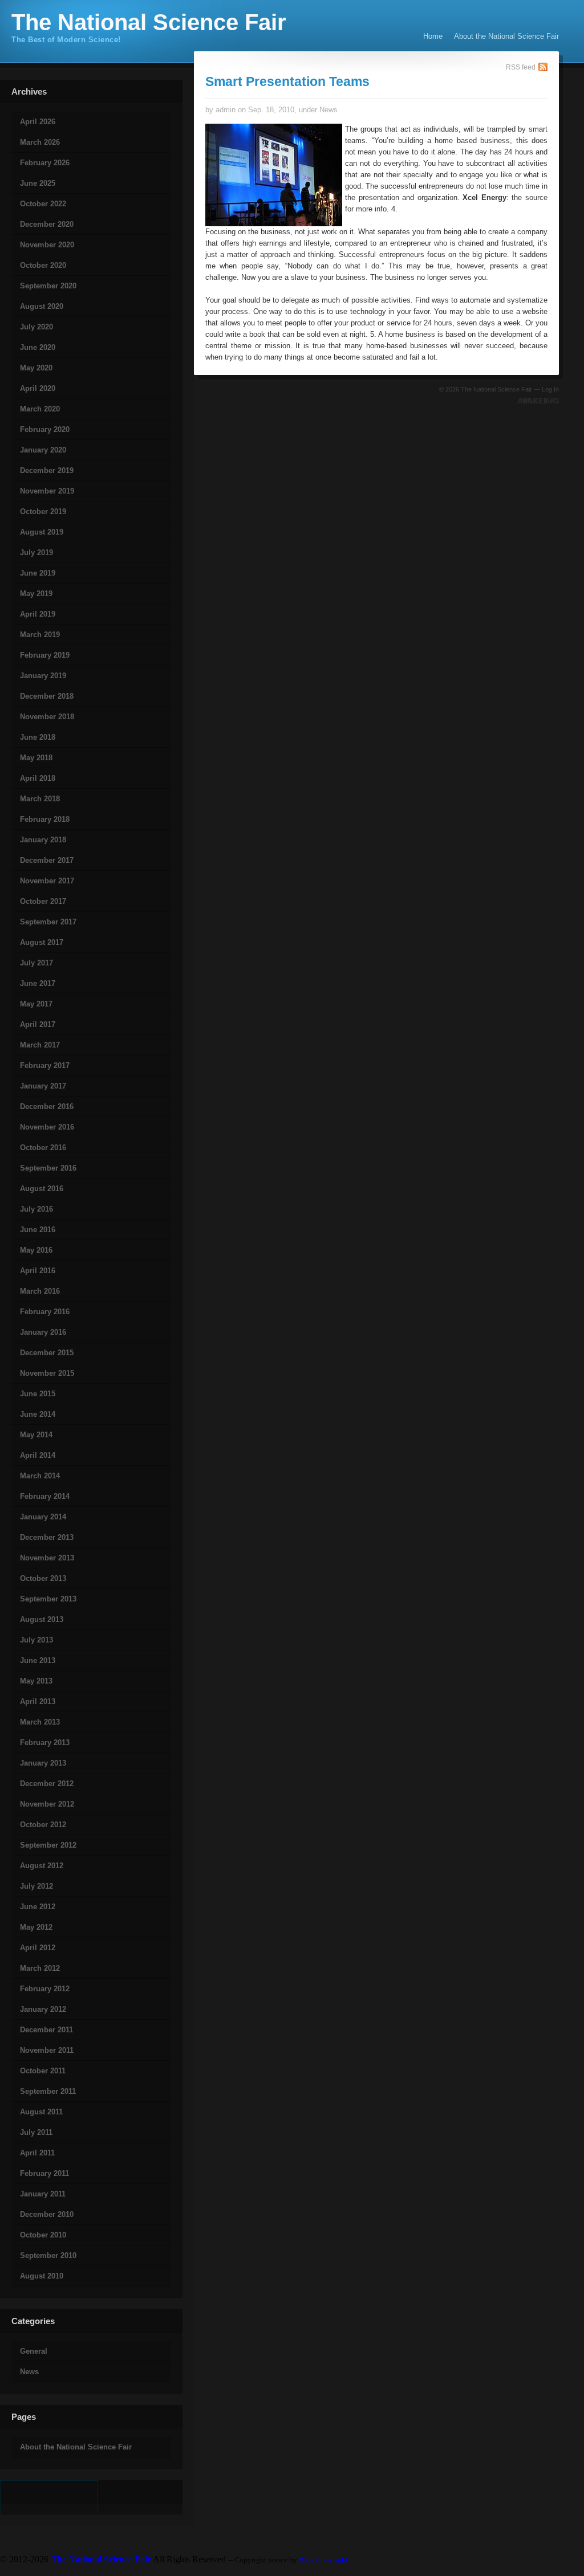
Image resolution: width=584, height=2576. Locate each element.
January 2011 (43, 2194)
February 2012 (45, 1989)
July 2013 (36, 1640)
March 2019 (40, 635)
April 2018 (38, 778)
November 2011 (47, 2050)
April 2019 (38, 614)
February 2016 (45, 1312)
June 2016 (38, 1230)
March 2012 (40, 1968)
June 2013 (38, 1660)
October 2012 (43, 1825)
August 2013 (42, 1619)
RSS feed (521, 67)
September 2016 (48, 1168)
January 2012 (43, 2009)
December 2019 (47, 470)
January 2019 (43, 676)
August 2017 (42, 942)
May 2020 (36, 368)
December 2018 (47, 696)
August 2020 (42, 306)
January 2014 (43, 1517)
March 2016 (40, 1291)
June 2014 (38, 1414)
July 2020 (36, 327)
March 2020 (40, 409)
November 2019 (47, 491)
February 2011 (44, 2173)
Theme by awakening (538, 401)
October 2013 (43, 1578)
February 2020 (45, 429)
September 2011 (48, 2091)
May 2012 (36, 1927)
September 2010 (48, 2255)
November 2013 (47, 1558)
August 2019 (42, 532)
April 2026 (38, 122)
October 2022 (43, 204)
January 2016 (43, 1332)
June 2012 (38, 1907)
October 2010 (43, 2235)
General (34, 2351)
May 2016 (36, 1250)
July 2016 (36, 1209)
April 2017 (38, 1024)
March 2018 (40, 799)
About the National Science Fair (506, 36)
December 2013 (47, 1537)
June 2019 (38, 573)
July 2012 (36, 1886)
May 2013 (36, 1681)
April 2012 (38, 1948)
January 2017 (43, 1086)
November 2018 (47, 717)
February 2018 (45, 819)
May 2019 (36, 594)
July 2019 (36, 553)
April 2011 (37, 2153)
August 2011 (41, 2112)
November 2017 (47, 881)
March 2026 (40, 142)
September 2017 (48, 922)
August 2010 (42, 2276)
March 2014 (40, 1476)
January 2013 (43, 1763)
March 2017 (40, 1045)
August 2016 (42, 1189)
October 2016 (43, 1148)
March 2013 (40, 1722)
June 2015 (38, 1394)
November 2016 (47, 1127)
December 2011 (46, 2030)
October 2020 (43, 265)
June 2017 (38, 983)
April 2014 (38, 1455)
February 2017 (45, 1065)
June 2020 (38, 347)
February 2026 (45, 163)
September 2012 (48, 1845)
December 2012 (47, 1784)
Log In (550, 389)
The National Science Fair (149, 22)
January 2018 (43, 840)
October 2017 (43, 901)
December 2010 (47, 2214)
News (29, 2372)
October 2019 (43, 511)
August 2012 (42, 1866)
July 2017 (36, 963)
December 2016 (47, 1106)
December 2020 (47, 224)
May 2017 (36, 1004)
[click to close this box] (1, 101)
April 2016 (38, 1271)
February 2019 (45, 655)
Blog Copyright (323, 2560)
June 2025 (38, 183)
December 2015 (47, 1353)
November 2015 (47, 1373)
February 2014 (45, 1496)
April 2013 (38, 1701)
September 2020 (48, 286)
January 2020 (43, 450)
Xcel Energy (484, 197)
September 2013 (48, 1599)
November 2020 (47, 245)
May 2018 (36, 758)
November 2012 (47, 1804)
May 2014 (36, 1435)
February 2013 (45, 1743)
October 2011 (43, 2071)
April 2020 (38, 388)
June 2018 (38, 737)
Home (433, 36)
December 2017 (47, 860)
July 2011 (36, 2132)
